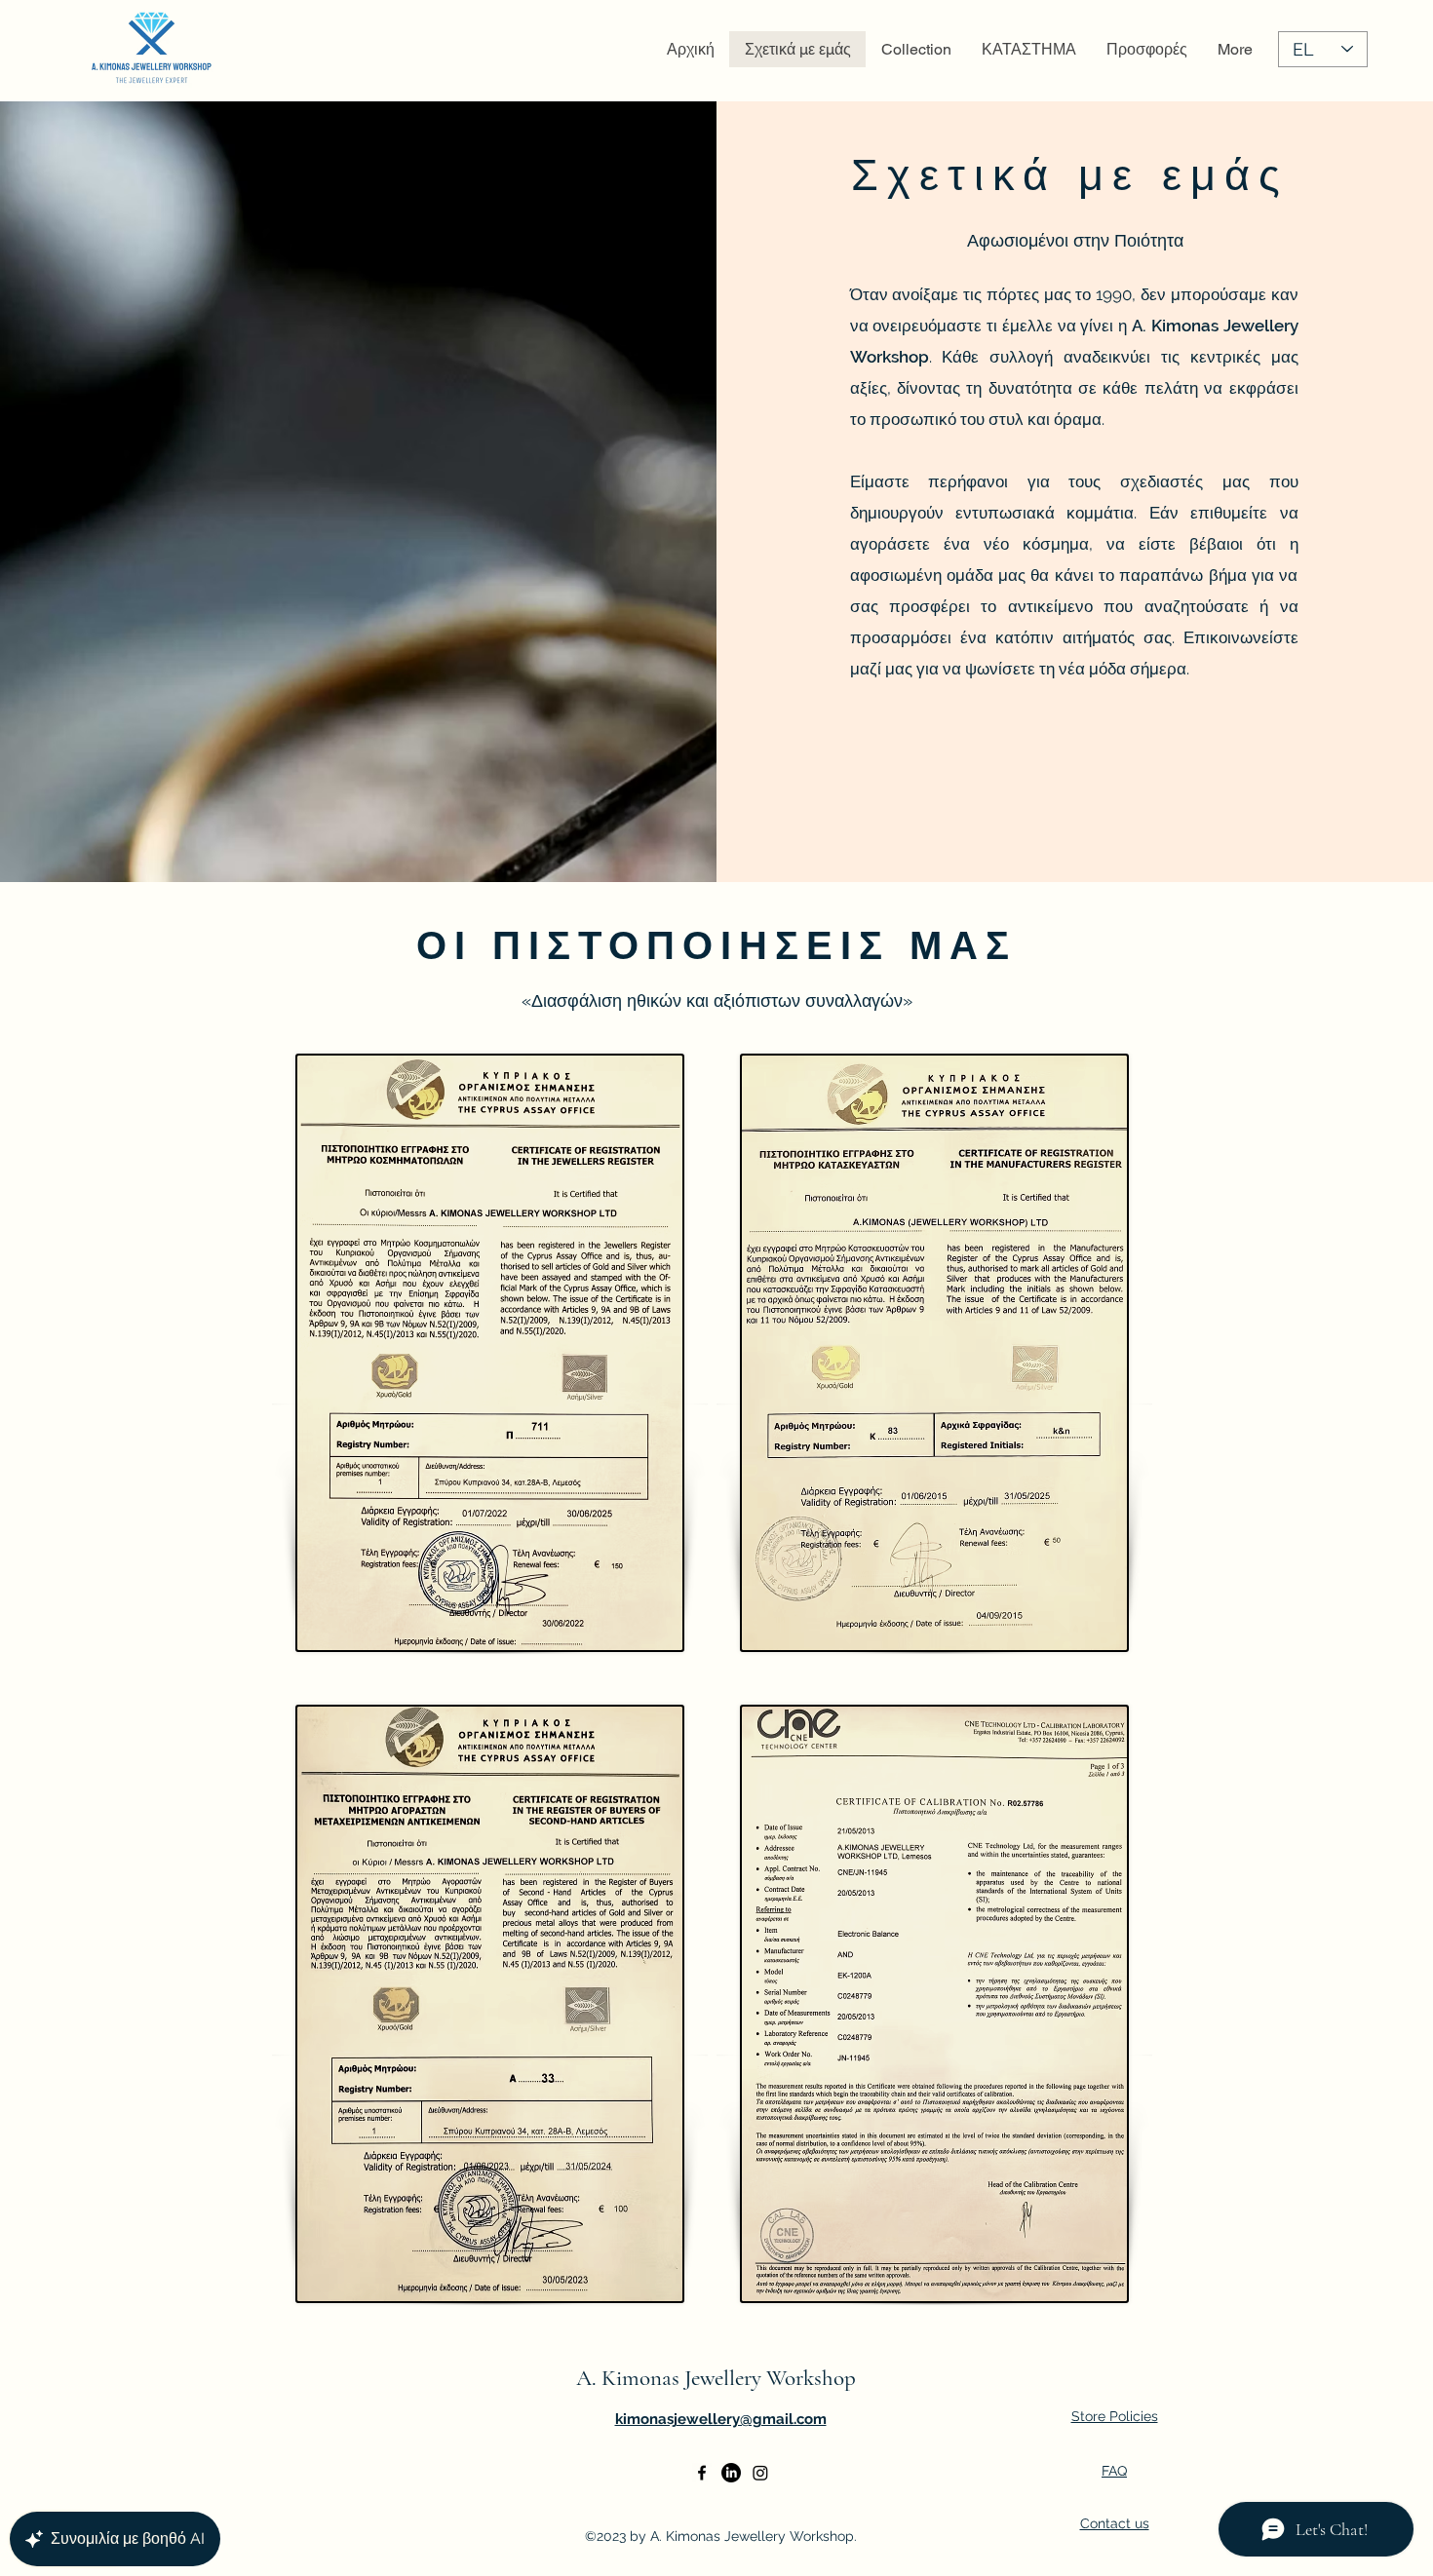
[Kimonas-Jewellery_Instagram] (760, 2473)
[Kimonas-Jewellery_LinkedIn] (731, 2473)
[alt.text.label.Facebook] (702, 2473)
